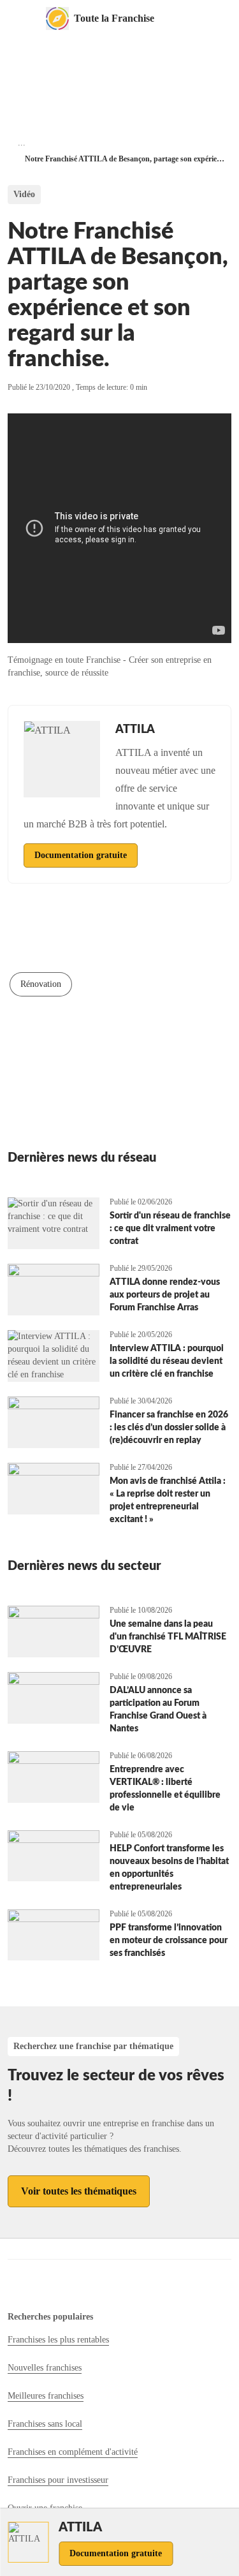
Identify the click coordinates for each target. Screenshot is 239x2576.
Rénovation (41, 984)
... (22, 143)
